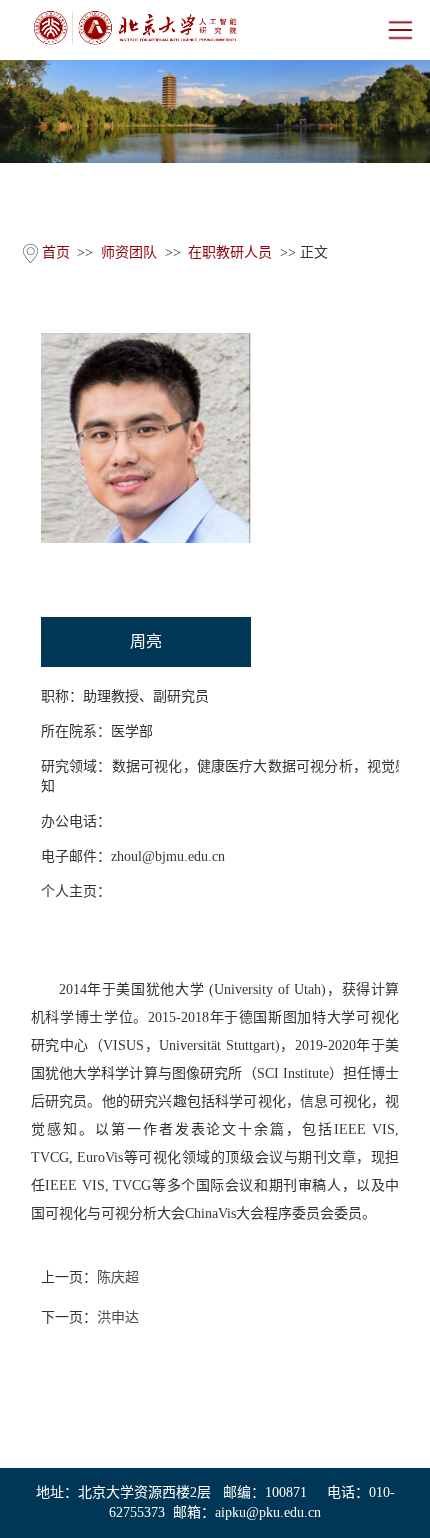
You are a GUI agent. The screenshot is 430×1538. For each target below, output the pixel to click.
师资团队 (129, 252)
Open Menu (400, 30)
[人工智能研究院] (135, 28)
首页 (56, 252)
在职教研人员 (230, 252)
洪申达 (118, 1317)
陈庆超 (118, 1277)
